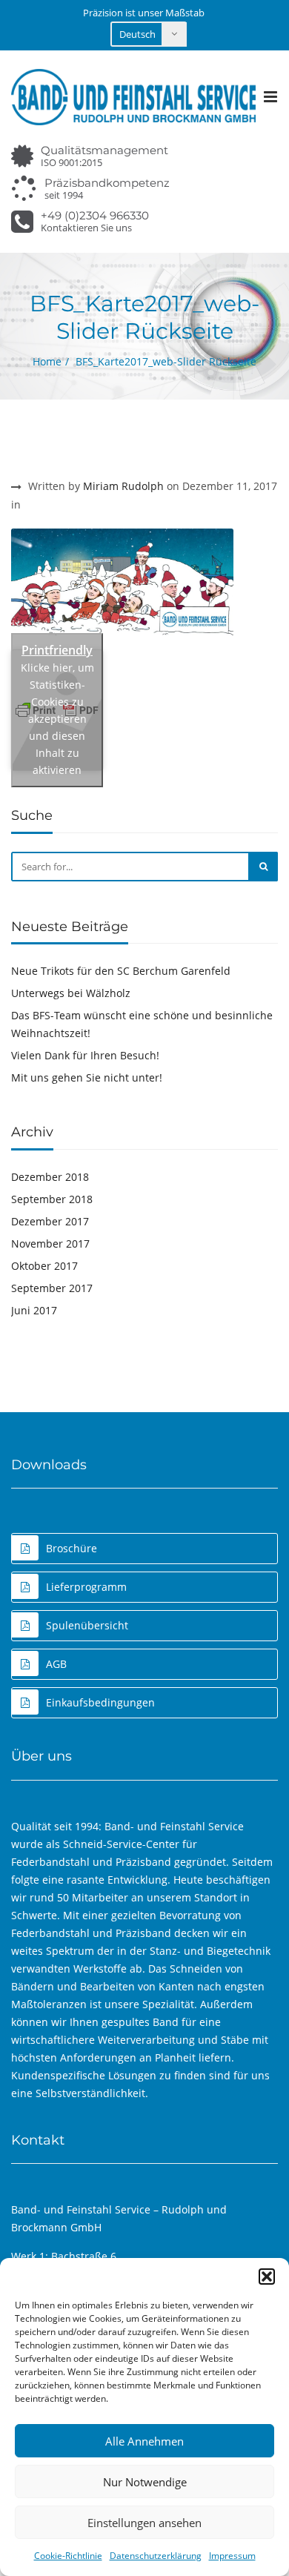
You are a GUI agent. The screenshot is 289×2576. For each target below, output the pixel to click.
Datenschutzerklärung (156, 2556)
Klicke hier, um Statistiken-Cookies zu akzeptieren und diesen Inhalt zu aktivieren (57, 719)
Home (47, 361)
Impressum (232, 2556)
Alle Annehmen (144, 2441)
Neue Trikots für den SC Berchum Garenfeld (121, 971)
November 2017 (50, 1244)
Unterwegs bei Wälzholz (71, 993)
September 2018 (52, 1199)
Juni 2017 (34, 1310)
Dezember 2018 (50, 1177)
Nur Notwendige (145, 2482)
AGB (56, 1664)
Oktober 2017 (44, 1266)
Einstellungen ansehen (144, 2523)
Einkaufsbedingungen (100, 1702)
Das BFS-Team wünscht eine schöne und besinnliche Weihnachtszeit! (142, 1024)
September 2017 (52, 1288)
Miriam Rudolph (123, 486)
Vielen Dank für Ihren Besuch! (85, 1055)
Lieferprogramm (86, 1587)
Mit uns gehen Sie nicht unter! (87, 1077)
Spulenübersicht (87, 1625)
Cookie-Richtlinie (68, 2556)
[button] (267, 2277)
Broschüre (72, 1548)
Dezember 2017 (50, 1221)
